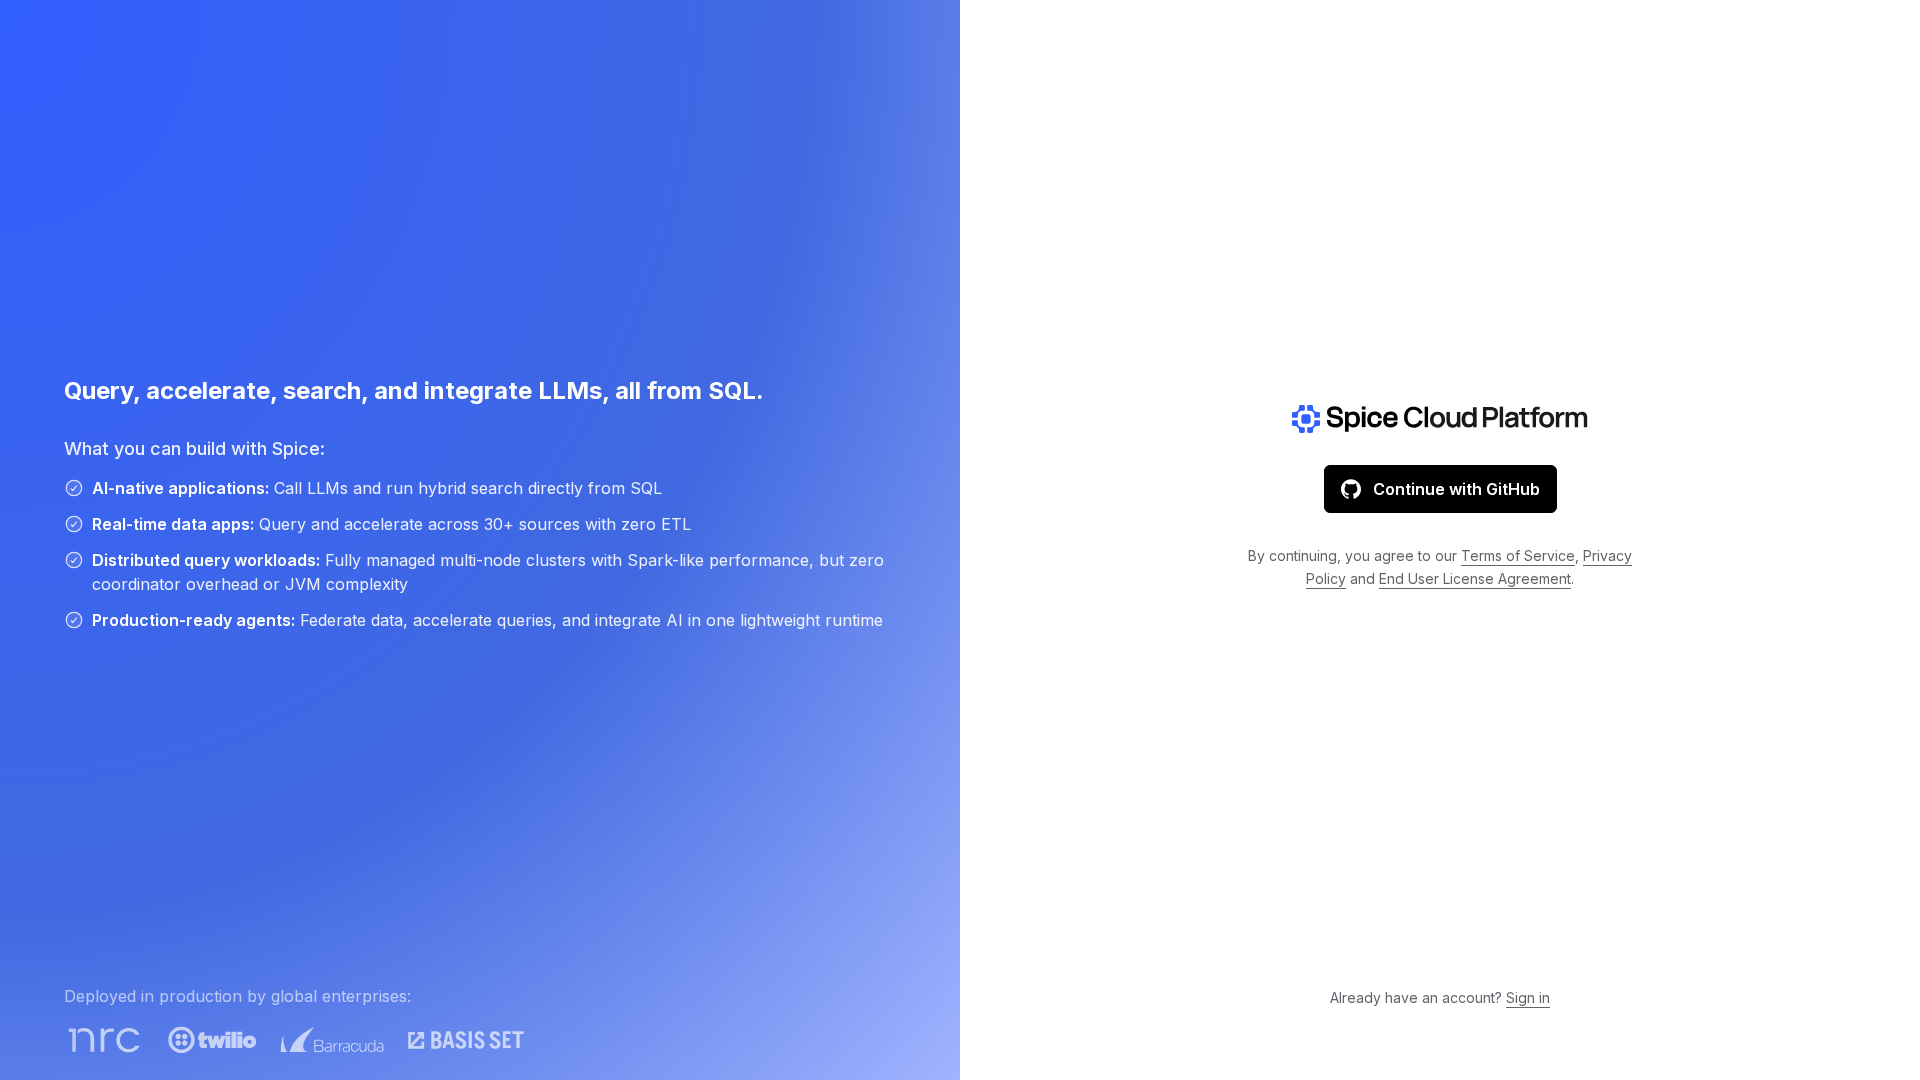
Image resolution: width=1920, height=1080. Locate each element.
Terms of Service (1518, 555)
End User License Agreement (1475, 578)
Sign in (1528, 997)
